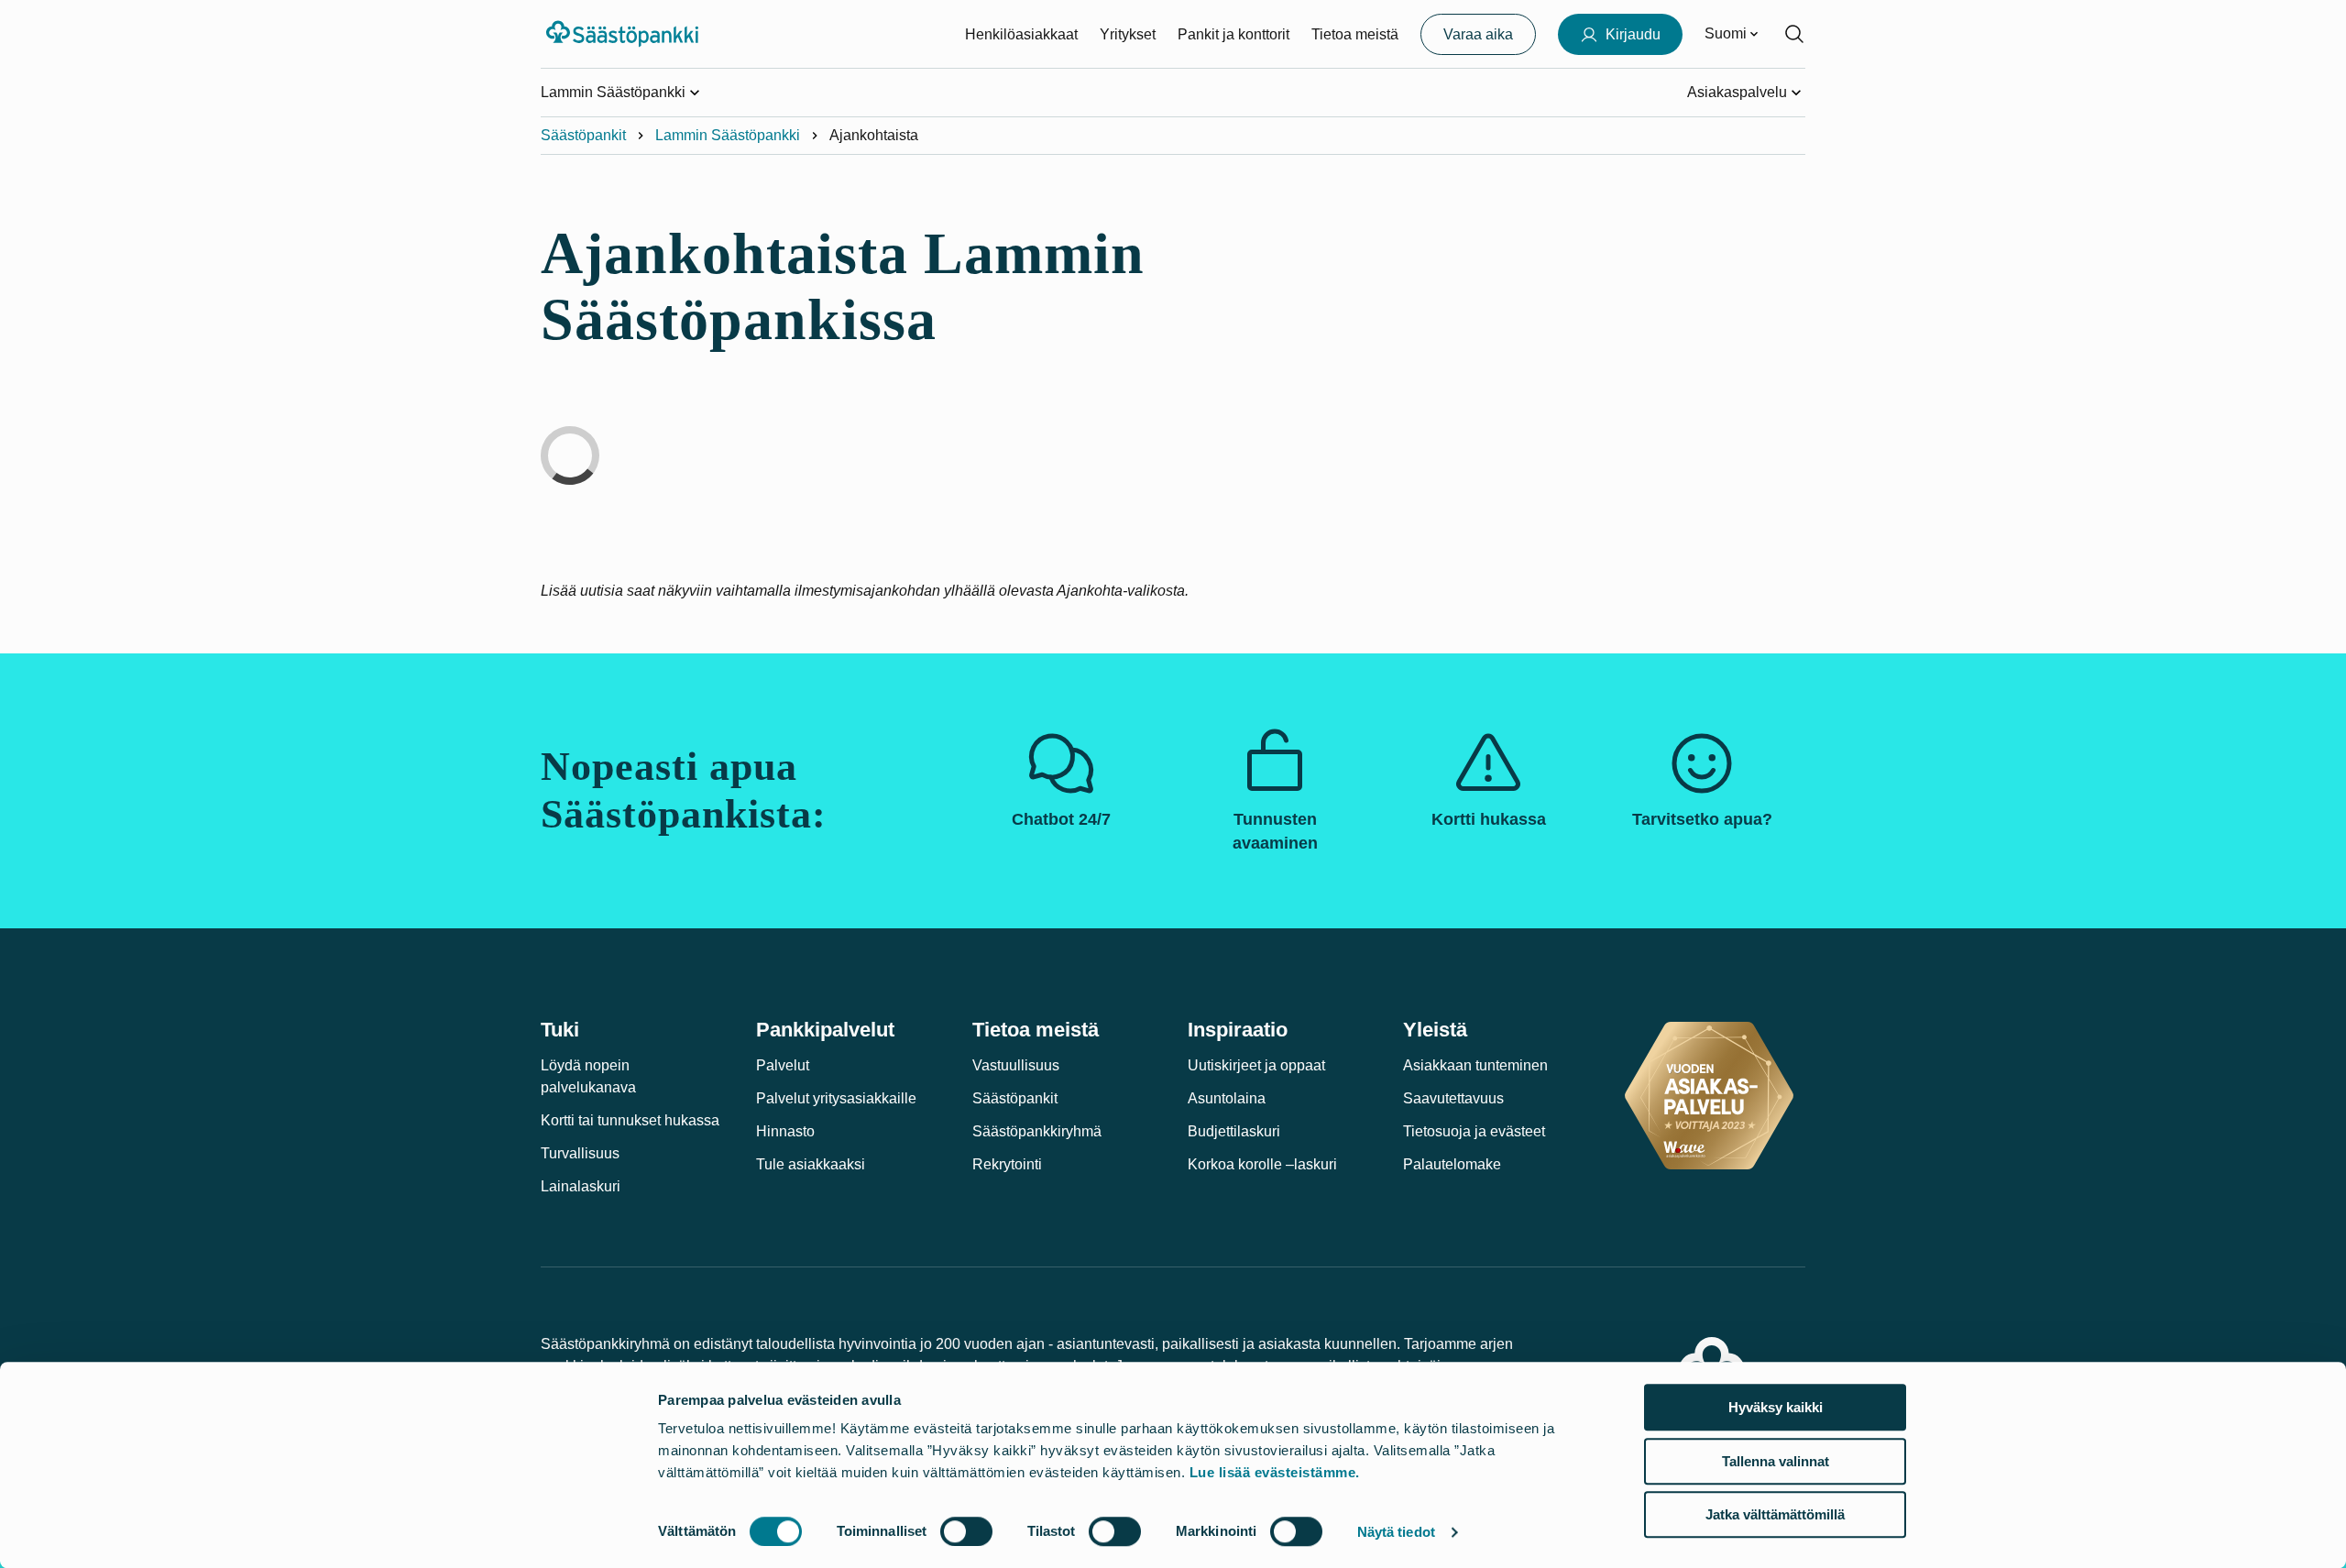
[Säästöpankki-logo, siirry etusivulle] (625, 34)
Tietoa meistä (1355, 34)
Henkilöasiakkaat (1021, 34)
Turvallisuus (580, 1153)
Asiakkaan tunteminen (1475, 1065)
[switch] (966, 1531)
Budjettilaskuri (1234, 1131)
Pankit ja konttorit (1233, 34)
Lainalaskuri (581, 1186)
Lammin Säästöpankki (728, 135)
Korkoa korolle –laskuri (1262, 1164)
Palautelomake (1452, 1164)
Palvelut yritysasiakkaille (836, 1098)
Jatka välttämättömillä (1775, 1514)
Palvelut (783, 1065)
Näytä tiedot (1396, 1532)
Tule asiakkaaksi (811, 1164)
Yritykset (1128, 34)
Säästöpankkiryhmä (1037, 1131)
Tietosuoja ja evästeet (1474, 1131)
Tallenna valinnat (1776, 1461)
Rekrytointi (1007, 1164)
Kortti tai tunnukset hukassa (630, 1120)
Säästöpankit (583, 135)
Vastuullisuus (1016, 1065)
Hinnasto (785, 1131)
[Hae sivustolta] (1794, 34)
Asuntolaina (1227, 1098)
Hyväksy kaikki (1776, 1407)
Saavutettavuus (1453, 1098)
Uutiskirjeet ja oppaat (1256, 1065)
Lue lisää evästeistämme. (1275, 1472)
